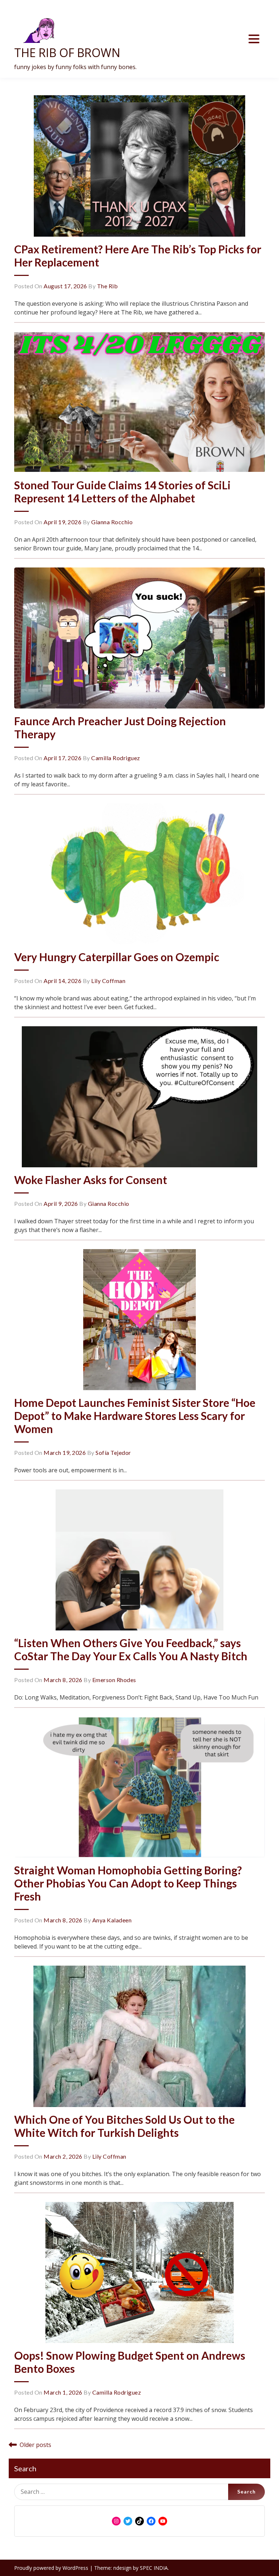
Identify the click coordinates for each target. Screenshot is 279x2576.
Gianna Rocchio (112, 522)
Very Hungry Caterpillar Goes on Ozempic (117, 957)
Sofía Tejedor (113, 1452)
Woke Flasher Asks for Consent (91, 1180)
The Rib (108, 286)
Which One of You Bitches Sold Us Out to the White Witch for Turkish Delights (124, 2126)
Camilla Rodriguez (116, 758)
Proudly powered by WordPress (52, 2568)
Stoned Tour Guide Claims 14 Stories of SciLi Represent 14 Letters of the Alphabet (122, 491)
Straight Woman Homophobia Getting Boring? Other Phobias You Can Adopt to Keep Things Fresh (128, 1883)
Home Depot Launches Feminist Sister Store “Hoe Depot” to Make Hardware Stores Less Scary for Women (135, 1416)
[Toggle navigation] (254, 39)
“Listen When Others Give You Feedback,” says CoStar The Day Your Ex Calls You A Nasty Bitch (132, 1649)
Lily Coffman (108, 981)
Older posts (35, 2445)
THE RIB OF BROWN (67, 53)
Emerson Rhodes (114, 1680)
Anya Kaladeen (112, 1920)
